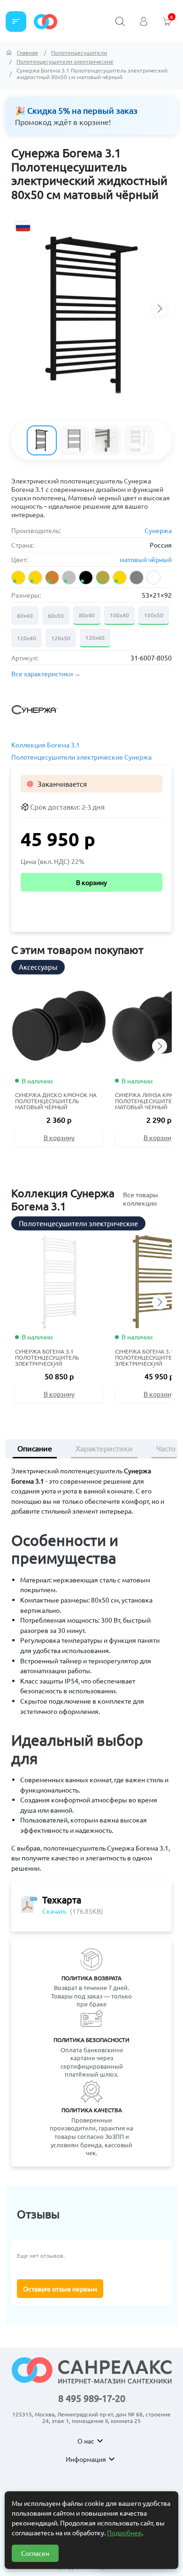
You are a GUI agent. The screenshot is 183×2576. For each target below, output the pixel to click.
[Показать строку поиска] (120, 22)
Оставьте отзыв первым (60, 2289)
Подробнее (124, 2532)
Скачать (54, 1911)
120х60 (95, 637)
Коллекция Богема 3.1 (46, 745)
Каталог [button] (16, 22)
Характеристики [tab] (104, 1448)
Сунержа (158, 530)
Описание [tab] (35, 1448)
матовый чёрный (146, 559)
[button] (160, 308)
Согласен (35, 2553)
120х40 (27, 638)
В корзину (91, 882)
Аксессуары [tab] (38, 967)
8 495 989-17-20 (92, 2398)
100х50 (154, 615)
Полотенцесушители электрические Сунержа (81, 757)
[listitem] (18, 578)
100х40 (119, 615)
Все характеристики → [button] (46, 674)
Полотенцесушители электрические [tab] (78, 1223)
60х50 (56, 615)
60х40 (25, 615)
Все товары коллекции (141, 1199)
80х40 (87, 615)
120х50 (61, 638)
